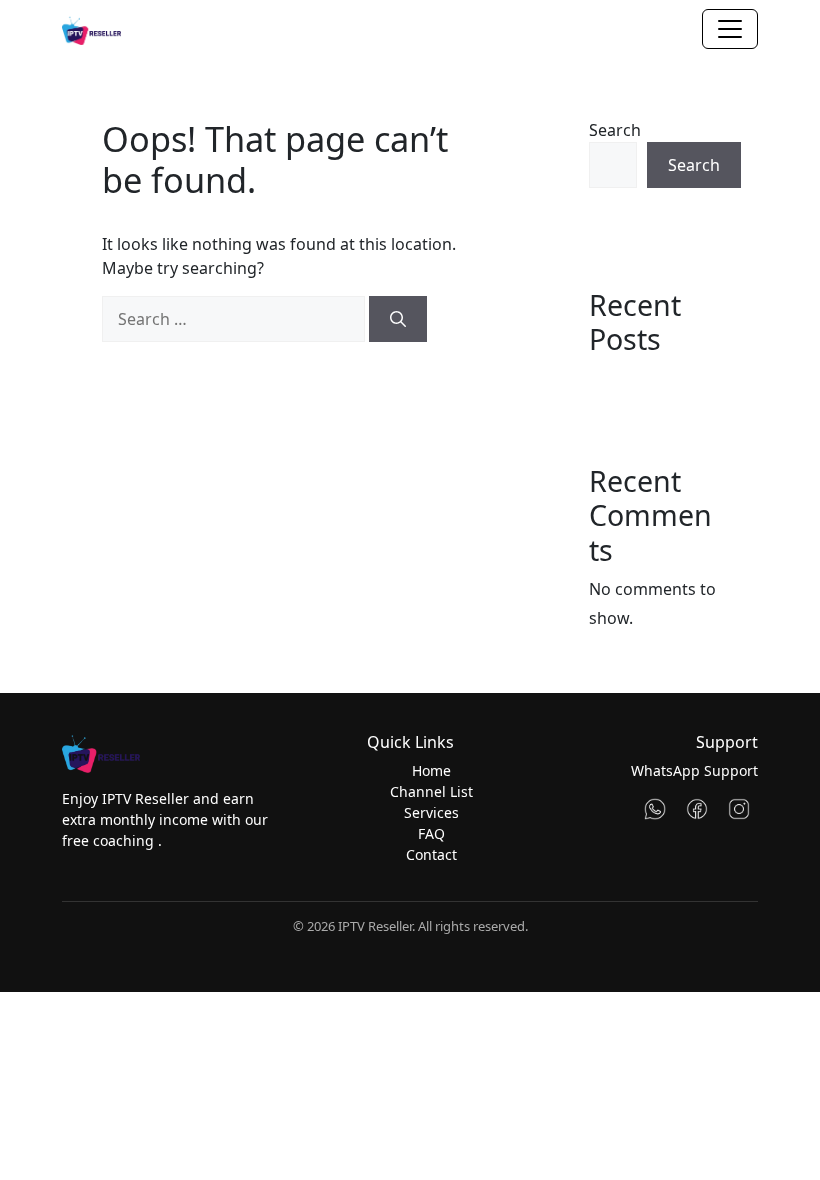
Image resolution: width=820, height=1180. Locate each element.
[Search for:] (233, 319)
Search (615, 130)
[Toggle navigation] (730, 29)
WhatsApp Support (694, 770)
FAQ (431, 833)
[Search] (398, 319)
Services (431, 812)
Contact (431, 854)
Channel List (431, 791)
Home (431, 770)
